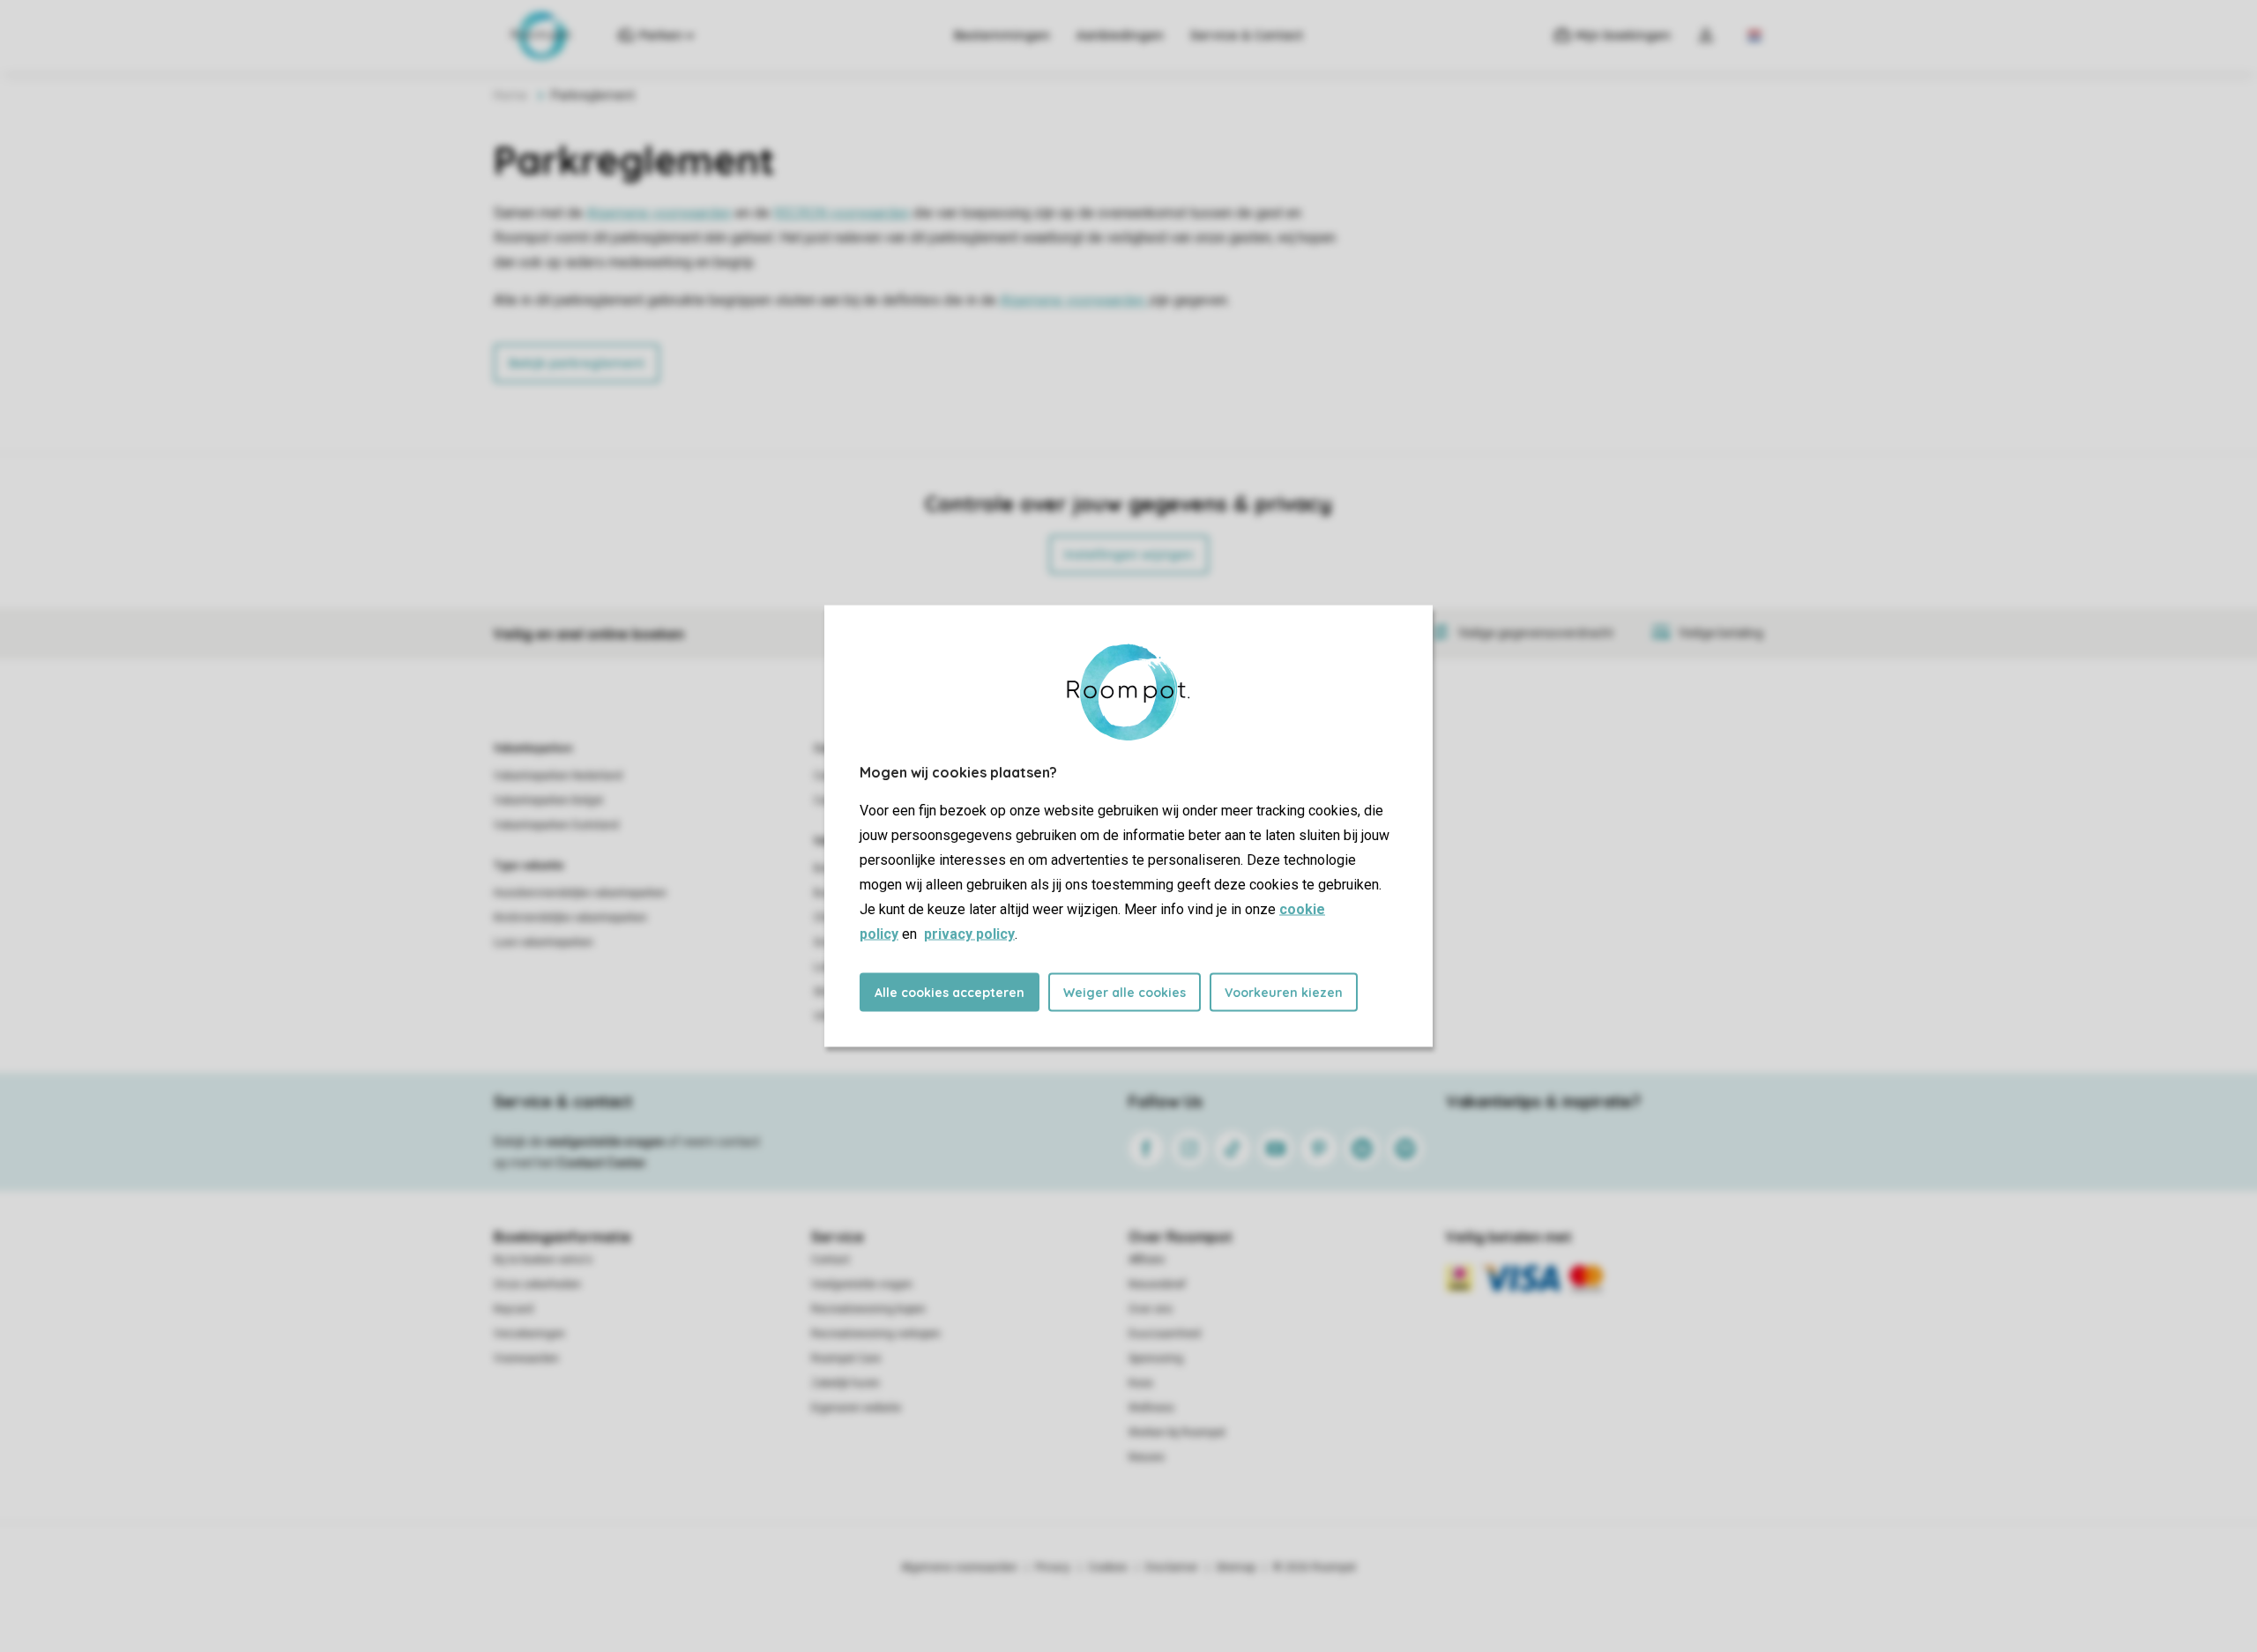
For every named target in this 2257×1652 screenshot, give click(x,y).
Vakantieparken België (548, 800)
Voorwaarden (526, 1358)
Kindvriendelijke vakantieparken (570, 918)
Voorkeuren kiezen (1284, 993)
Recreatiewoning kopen (868, 1309)
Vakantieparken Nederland (558, 776)
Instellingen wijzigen (1129, 554)
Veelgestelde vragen (862, 1284)
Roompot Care (846, 1358)
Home (510, 95)
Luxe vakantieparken (544, 942)
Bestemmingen (1002, 35)
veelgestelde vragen (605, 1142)
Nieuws (1147, 1457)
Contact (831, 1260)
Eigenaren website (856, 1408)
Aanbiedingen (1120, 35)
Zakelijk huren (845, 1383)
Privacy (1053, 1567)
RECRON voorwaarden (842, 213)
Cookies (1108, 1567)
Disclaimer (1172, 1567)
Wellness (1151, 1408)
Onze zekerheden (537, 1284)
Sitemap (1236, 1567)
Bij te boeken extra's (543, 1260)
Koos (1141, 1383)
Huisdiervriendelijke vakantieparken (580, 893)
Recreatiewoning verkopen (876, 1334)
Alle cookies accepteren (950, 993)
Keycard (514, 1309)
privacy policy (969, 934)
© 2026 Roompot (1315, 1567)
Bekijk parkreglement (577, 363)
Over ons (1151, 1309)
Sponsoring (1156, 1358)
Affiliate (1147, 1260)
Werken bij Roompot (1177, 1432)
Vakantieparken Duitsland (556, 825)
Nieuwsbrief (1157, 1284)
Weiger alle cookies (1125, 993)
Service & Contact (1247, 35)
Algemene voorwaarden (659, 213)
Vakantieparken (533, 748)
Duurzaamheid (1165, 1334)
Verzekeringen (529, 1334)
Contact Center (602, 1163)
